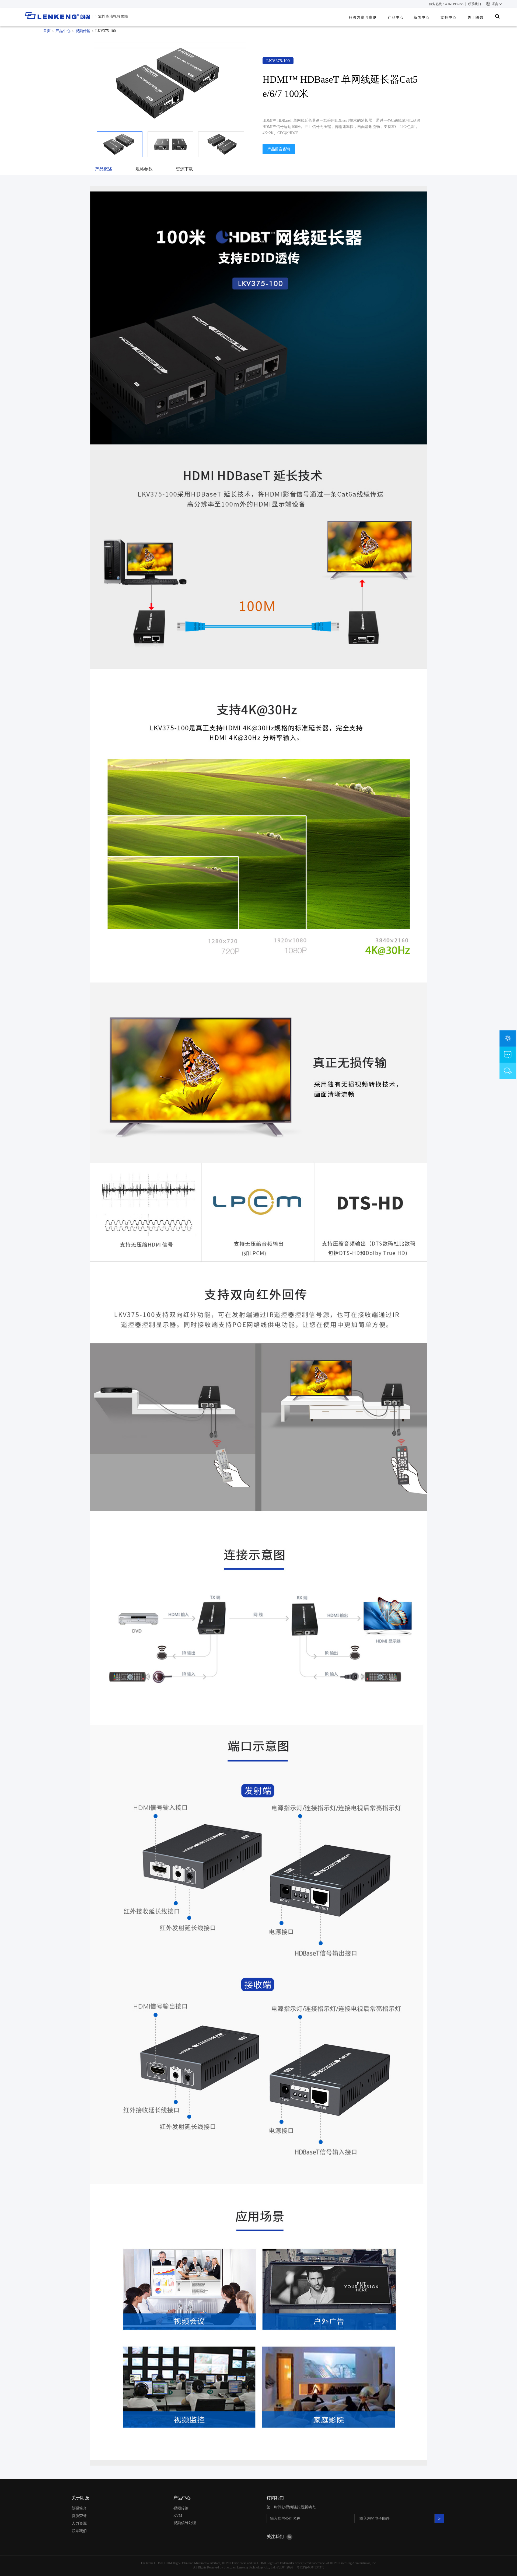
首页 (47, 31)
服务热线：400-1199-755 (446, 4)
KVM (178, 2516)
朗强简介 (79, 2508)
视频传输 (83, 31)
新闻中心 (422, 17)
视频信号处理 (185, 2523)
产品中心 (396, 17)
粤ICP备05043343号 (310, 2567)
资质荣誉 (79, 2516)
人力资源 (79, 2523)
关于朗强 (80, 2498)
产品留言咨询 (279, 149)
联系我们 (474, 4)
